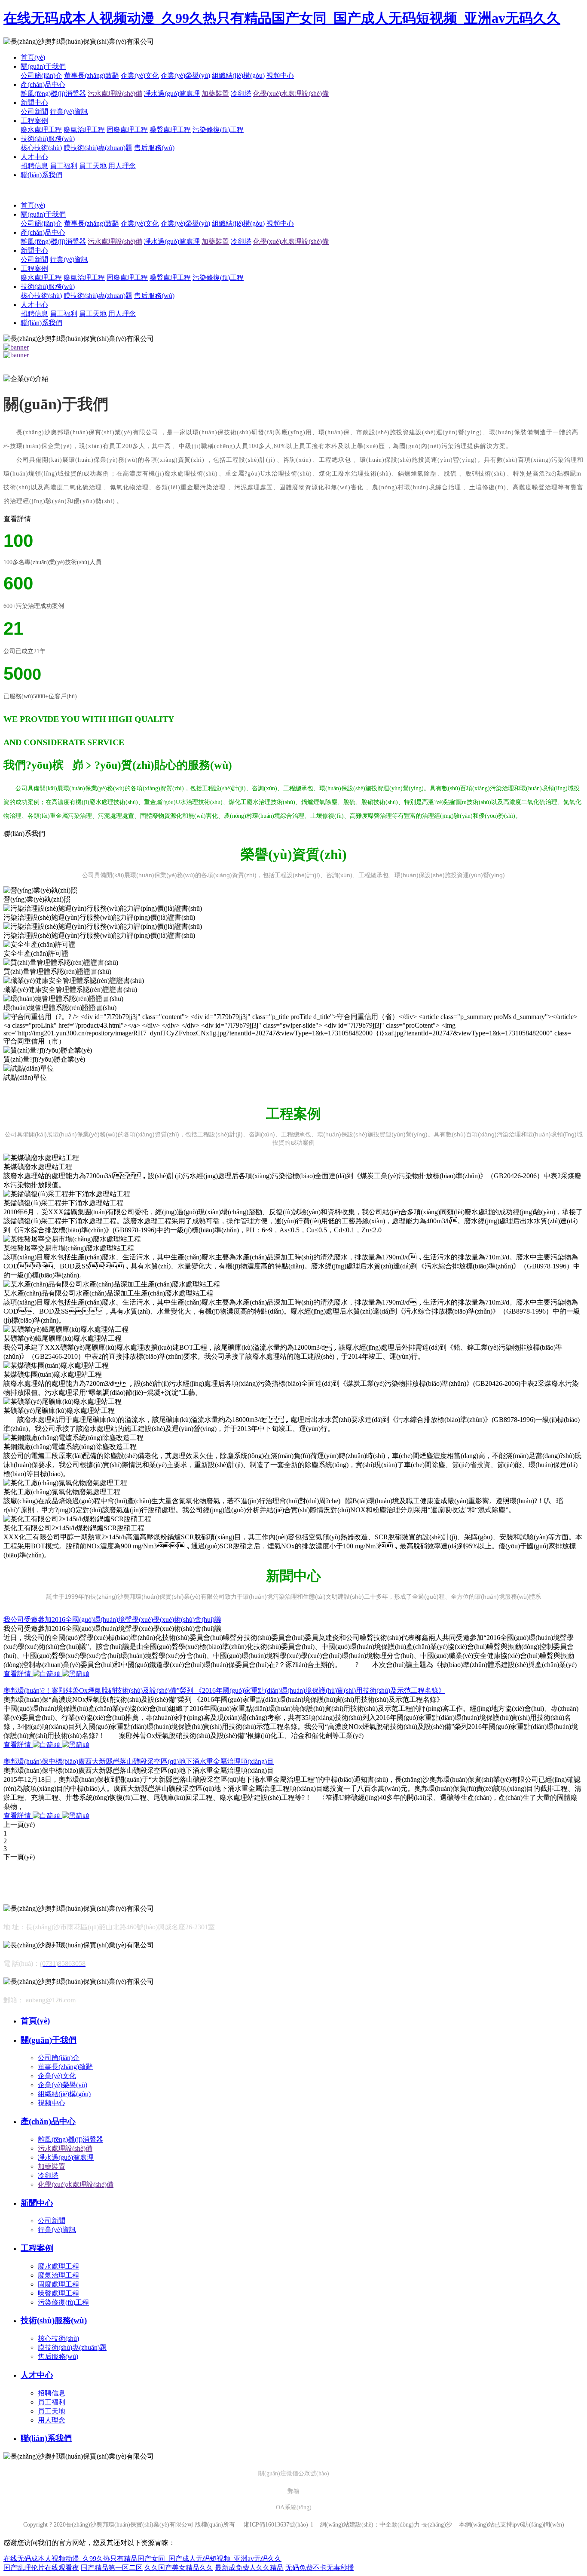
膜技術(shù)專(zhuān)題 (98, 148)
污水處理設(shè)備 (115, 94)
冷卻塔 (241, 94)
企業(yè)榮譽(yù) (185, 75)
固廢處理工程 (127, 130)
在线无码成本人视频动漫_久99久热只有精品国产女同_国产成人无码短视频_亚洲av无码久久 (282, 18)
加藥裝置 (215, 94)
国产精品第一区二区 (112, 2568)
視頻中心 (280, 75)
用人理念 (122, 166)
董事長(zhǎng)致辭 (92, 75)
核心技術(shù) (41, 148)
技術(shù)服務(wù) (48, 139)
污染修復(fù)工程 (218, 130)
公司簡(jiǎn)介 (41, 75)
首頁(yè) (33, 57)
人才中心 (34, 157)
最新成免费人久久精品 (249, 2568)
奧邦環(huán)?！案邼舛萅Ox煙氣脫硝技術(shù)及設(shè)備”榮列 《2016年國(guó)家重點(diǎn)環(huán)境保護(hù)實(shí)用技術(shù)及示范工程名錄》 (224, 1690)
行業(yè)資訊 (69, 112)
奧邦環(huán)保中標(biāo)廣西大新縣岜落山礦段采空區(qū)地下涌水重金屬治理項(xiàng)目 (139, 1761)
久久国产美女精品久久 (179, 2568)
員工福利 (64, 166)
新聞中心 (34, 103)
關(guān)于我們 (43, 66)
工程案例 (34, 121)
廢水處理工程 (41, 130)
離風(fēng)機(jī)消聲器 (53, 94)
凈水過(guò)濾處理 (172, 94)
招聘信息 (34, 166)
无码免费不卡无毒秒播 (320, 2568)
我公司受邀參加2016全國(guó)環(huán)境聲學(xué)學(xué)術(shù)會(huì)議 (112, 1620)
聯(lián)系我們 (41, 175)
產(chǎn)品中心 (43, 84)
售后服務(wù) (154, 148)
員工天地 (93, 166)
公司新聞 (34, 112)
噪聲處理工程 (170, 130)
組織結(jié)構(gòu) (238, 75)
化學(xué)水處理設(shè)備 (291, 94)
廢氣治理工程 (84, 130)
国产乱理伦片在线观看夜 (41, 2568)
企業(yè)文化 (140, 75)
